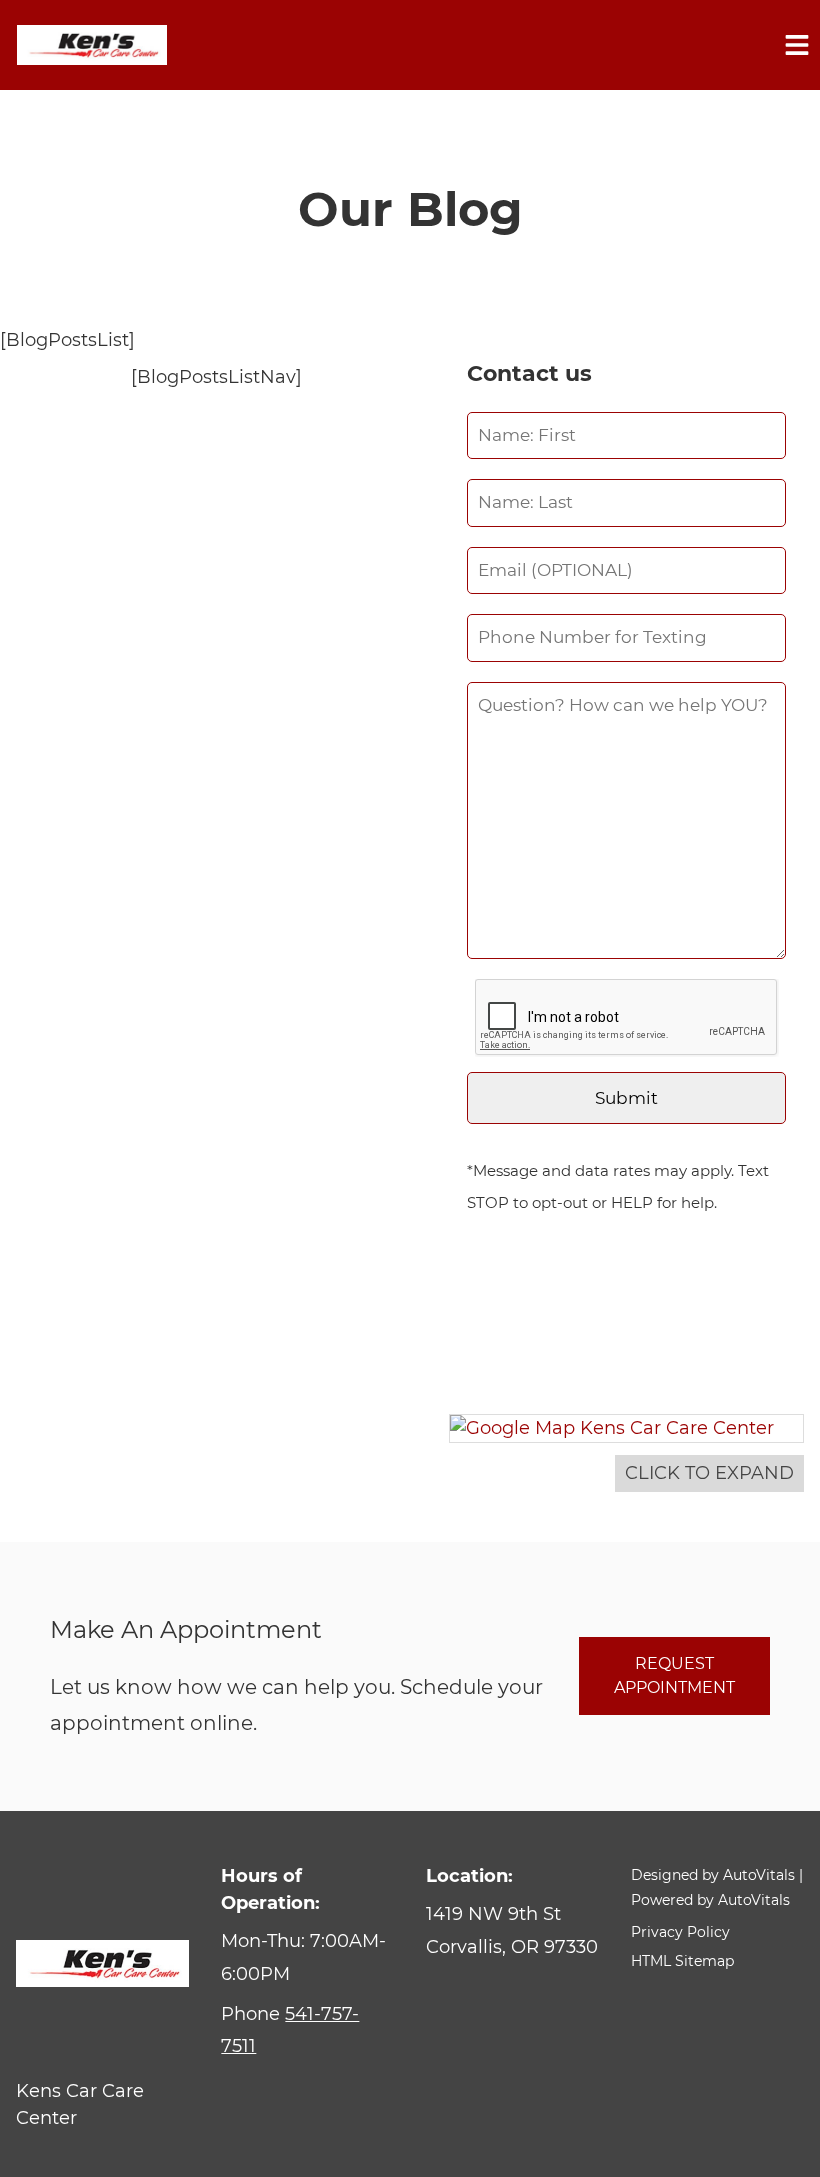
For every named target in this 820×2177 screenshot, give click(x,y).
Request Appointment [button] (674, 1675)
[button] (512, 1930)
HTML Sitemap (682, 1961)
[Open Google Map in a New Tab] (626, 1428)
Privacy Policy (680, 1932)
